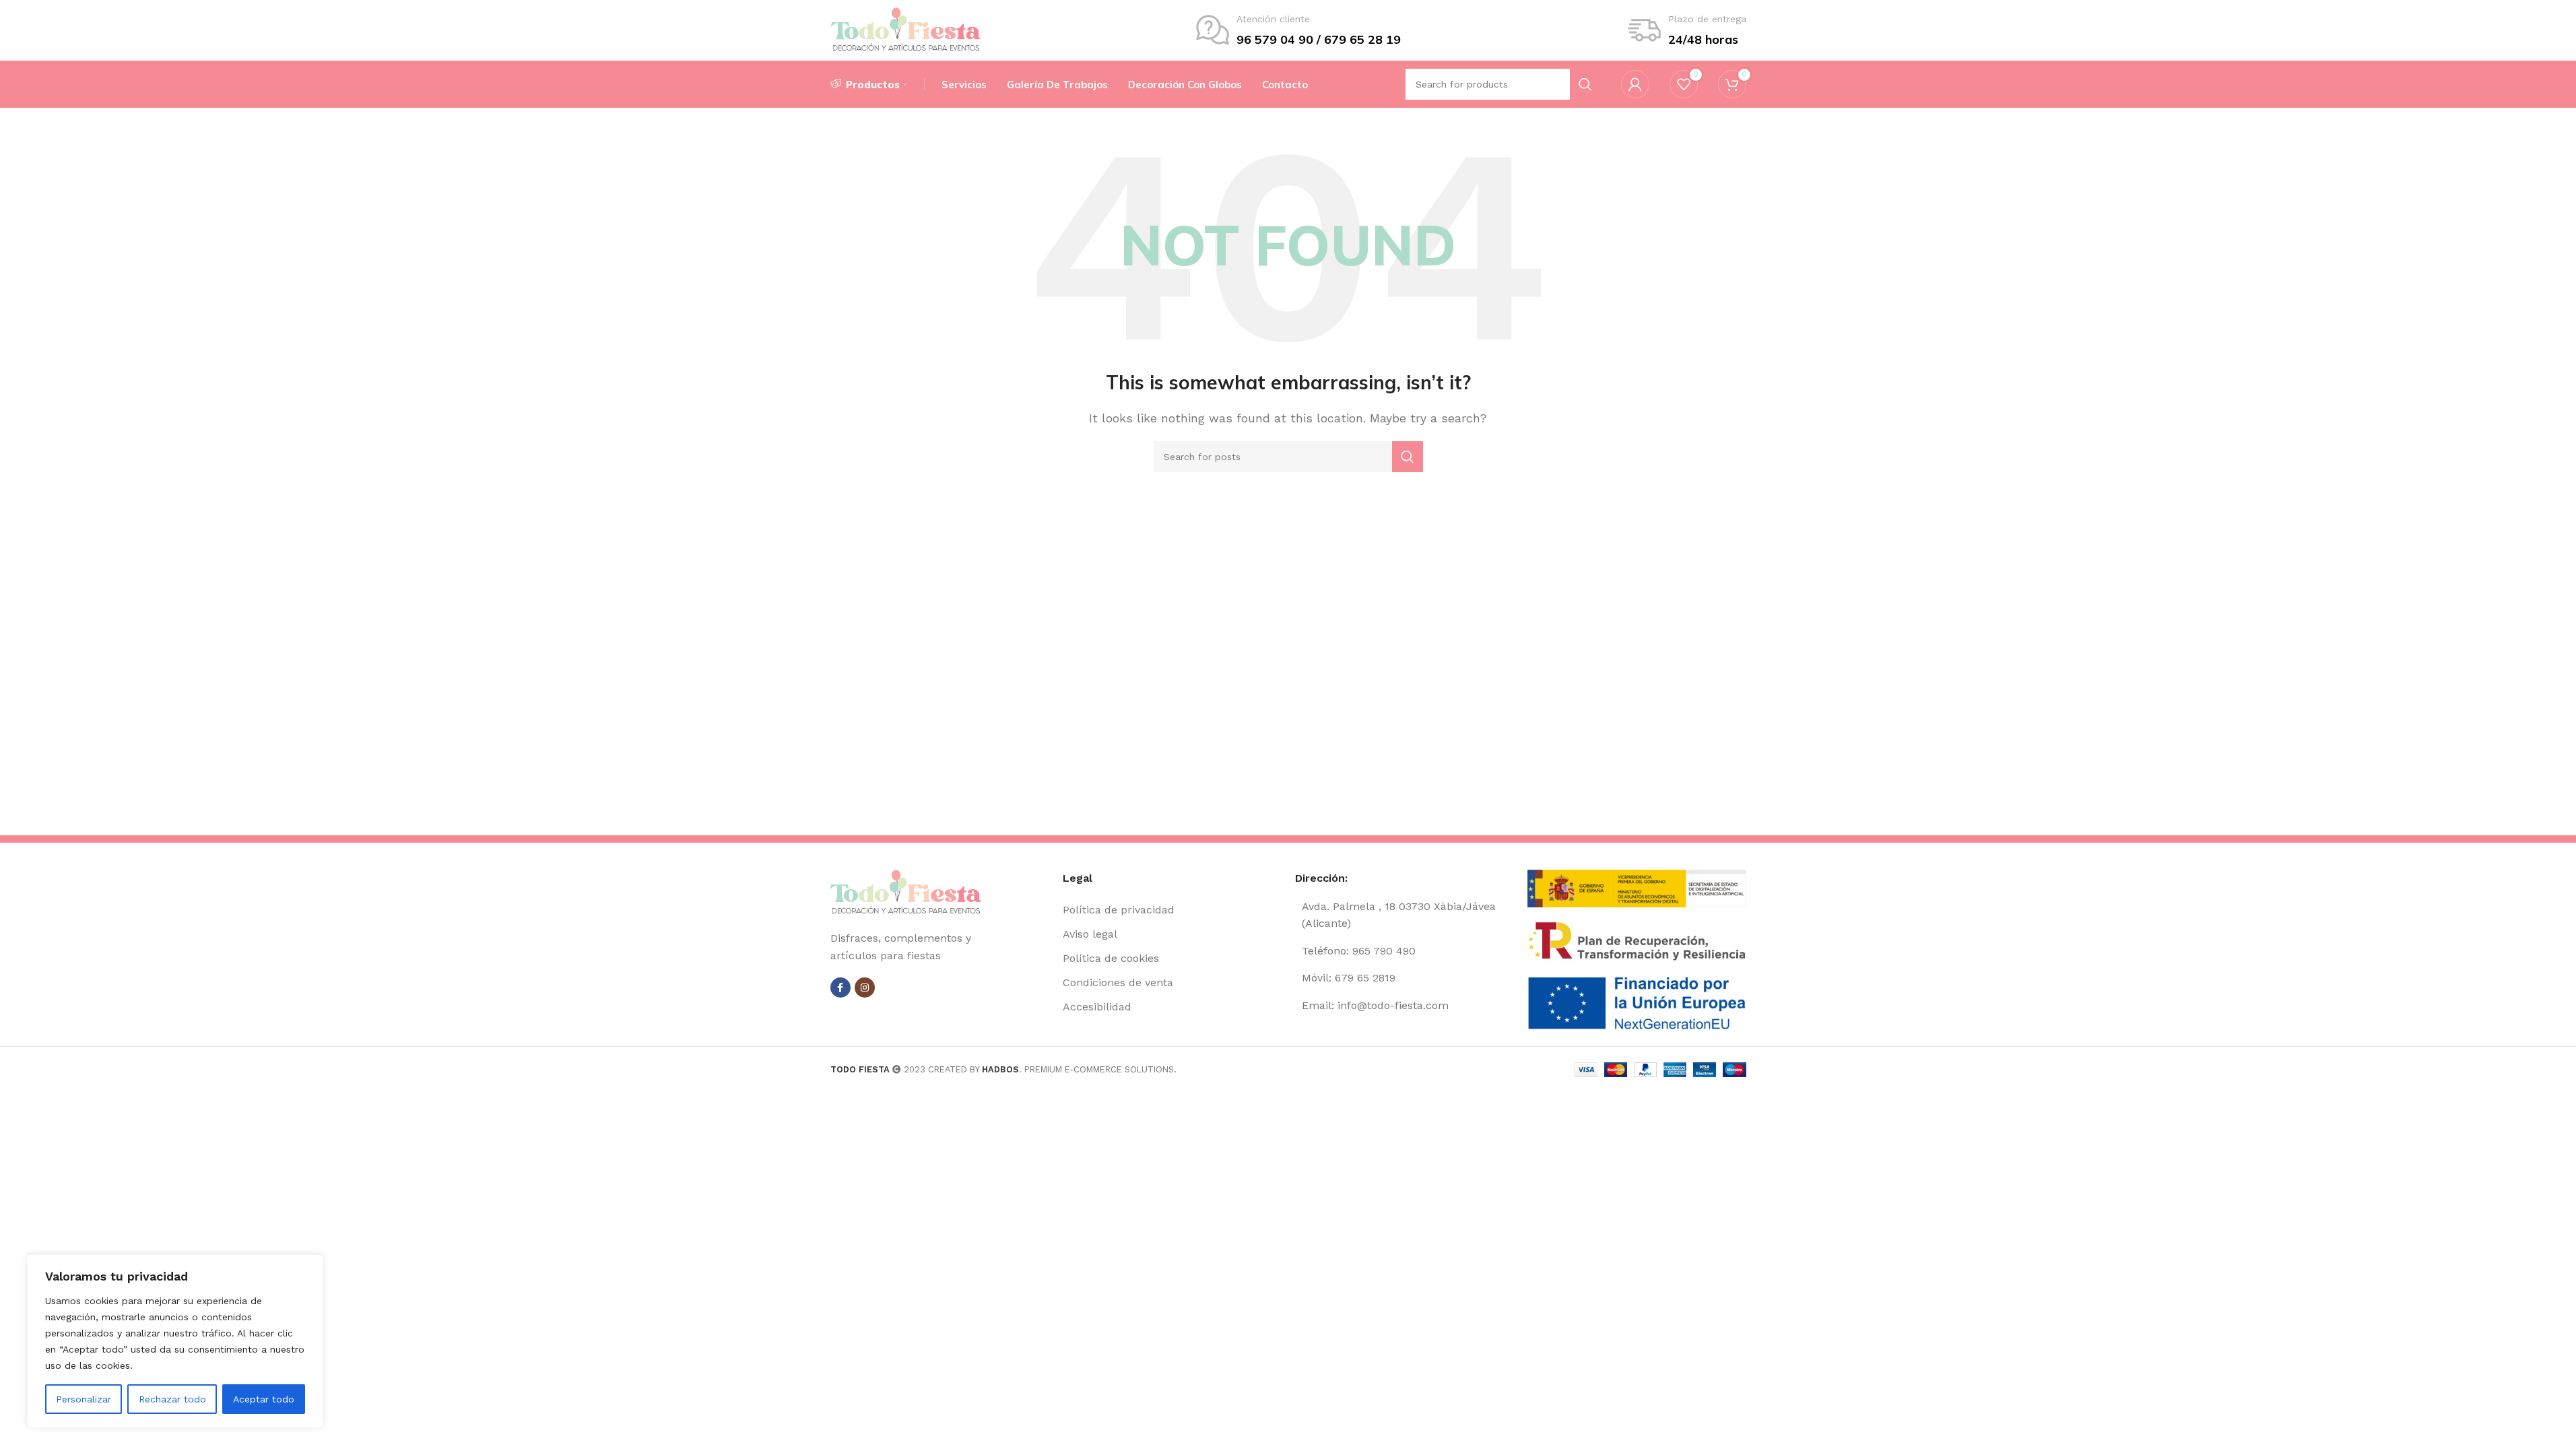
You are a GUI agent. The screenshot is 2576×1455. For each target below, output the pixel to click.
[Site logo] (906, 29)
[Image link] (906, 892)
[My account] (1635, 84)
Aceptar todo (264, 1399)
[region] (175, 1341)
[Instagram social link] (865, 988)
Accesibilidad (1097, 1007)
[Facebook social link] (840, 988)
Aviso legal (1090, 934)
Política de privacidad (1119, 910)
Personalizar (84, 1399)
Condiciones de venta (1118, 982)
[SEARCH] (1408, 457)
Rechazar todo (172, 1399)
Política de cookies (1111, 958)
